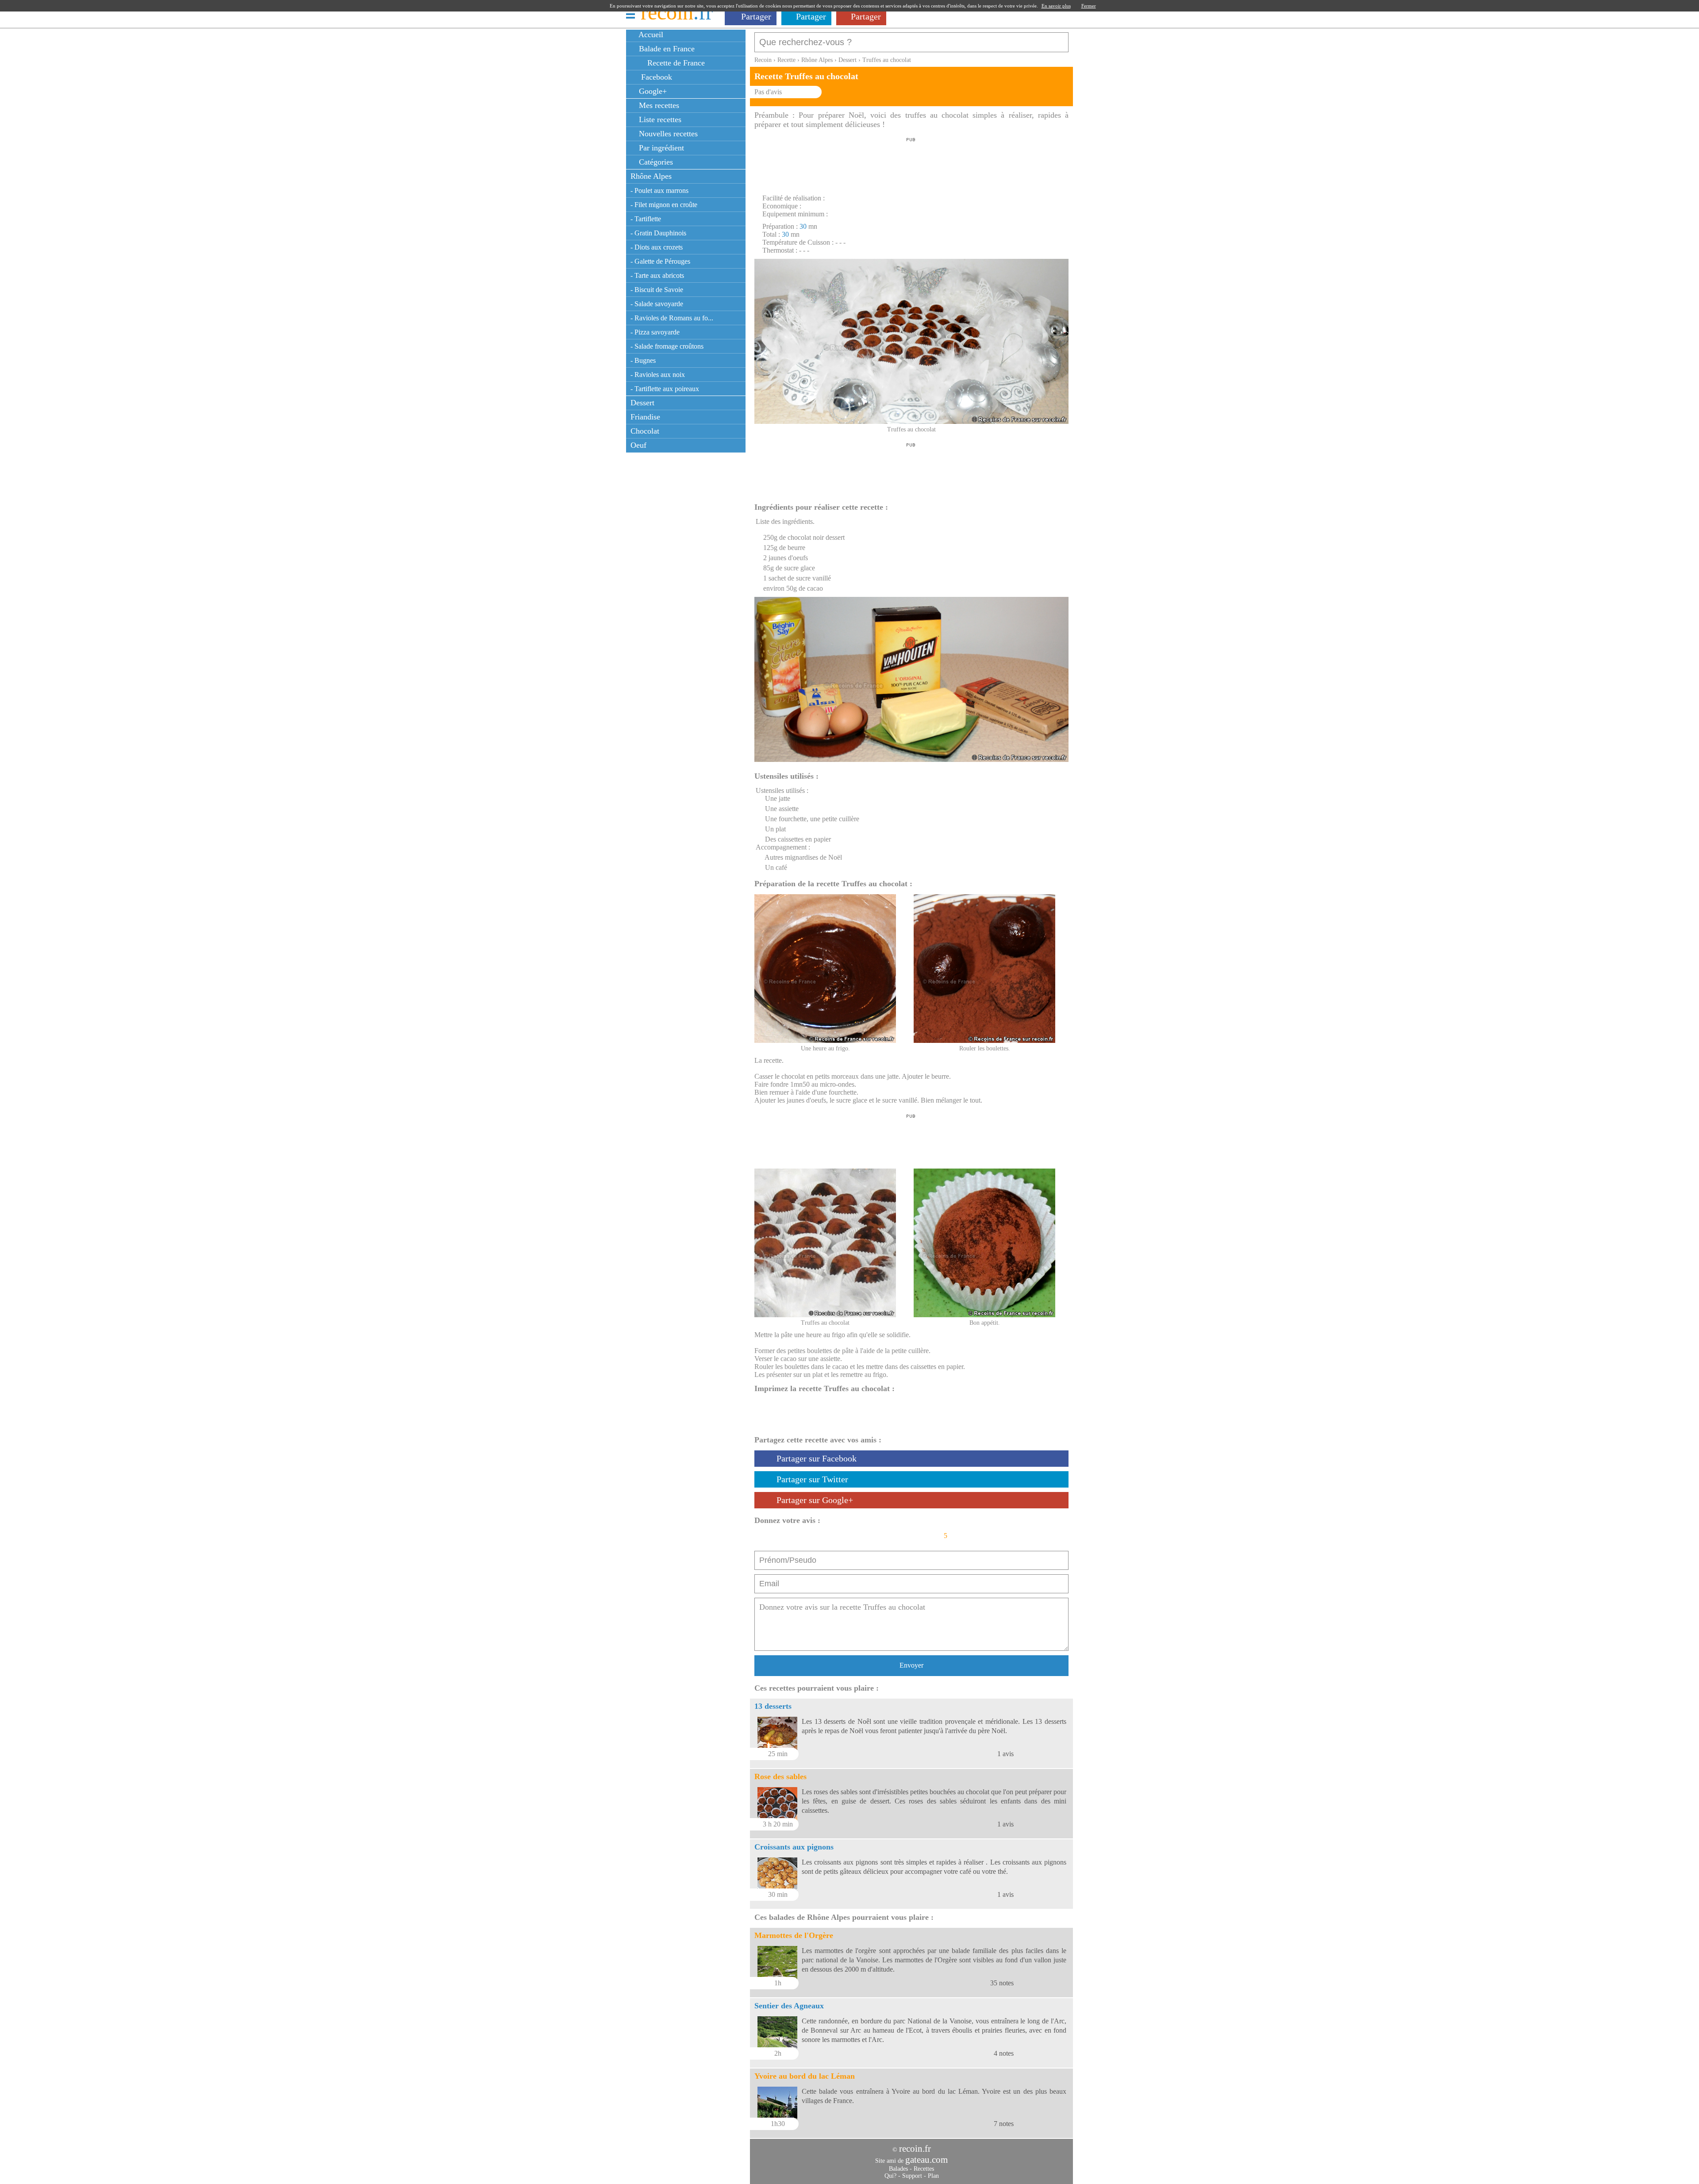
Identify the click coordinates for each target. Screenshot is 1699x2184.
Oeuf (638, 445)
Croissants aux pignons (794, 1847)
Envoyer (911, 1665)
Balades (898, 2169)
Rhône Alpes (651, 176)
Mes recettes (658, 105)
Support (912, 2176)
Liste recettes (659, 119)
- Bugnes (643, 360)
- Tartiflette (646, 219)
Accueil (650, 35)
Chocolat (645, 431)
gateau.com (926, 2160)
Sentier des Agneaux (789, 2006)
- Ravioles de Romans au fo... (672, 318)
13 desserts (773, 1706)
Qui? (890, 2176)
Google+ (652, 91)
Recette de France (675, 63)
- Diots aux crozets (657, 247)
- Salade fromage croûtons (667, 346)
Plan (933, 2176)
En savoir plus (1056, 6)
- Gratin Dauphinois (658, 233)
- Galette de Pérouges (660, 261)
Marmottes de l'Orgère (794, 1935)
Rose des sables (780, 1776)
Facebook (654, 77)
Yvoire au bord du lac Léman (805, 2076)
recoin (677, 12)
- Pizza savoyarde (655, 332)
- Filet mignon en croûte (664, 205)
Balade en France (666, 49)
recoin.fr (915, 2149)
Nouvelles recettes (667, 134)
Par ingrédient (660, 148)
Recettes (924, 2169)
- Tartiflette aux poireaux (665, 389)
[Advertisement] (911, 163)
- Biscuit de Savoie (657, 290)
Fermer (1089, 6)
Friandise (645, 417)
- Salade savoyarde (657, 304)
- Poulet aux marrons (659, 190)
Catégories (655, 162)
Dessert (642, 403)
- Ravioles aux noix (658, 375)
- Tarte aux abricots (657, 275)
